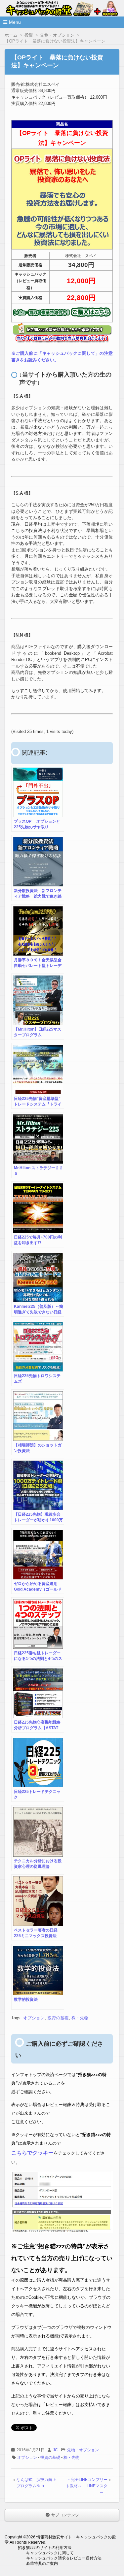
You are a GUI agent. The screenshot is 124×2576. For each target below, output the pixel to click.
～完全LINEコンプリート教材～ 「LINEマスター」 (87, 2486)
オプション (34, 2018)
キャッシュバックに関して (50, 2553)
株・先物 (80, 2018)
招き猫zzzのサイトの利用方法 (45, 2548)
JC (55, 2450)
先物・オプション (83, 2450)
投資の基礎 (58, 2018)
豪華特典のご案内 (42, 2563)
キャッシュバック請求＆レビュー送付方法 (64, 2558)
